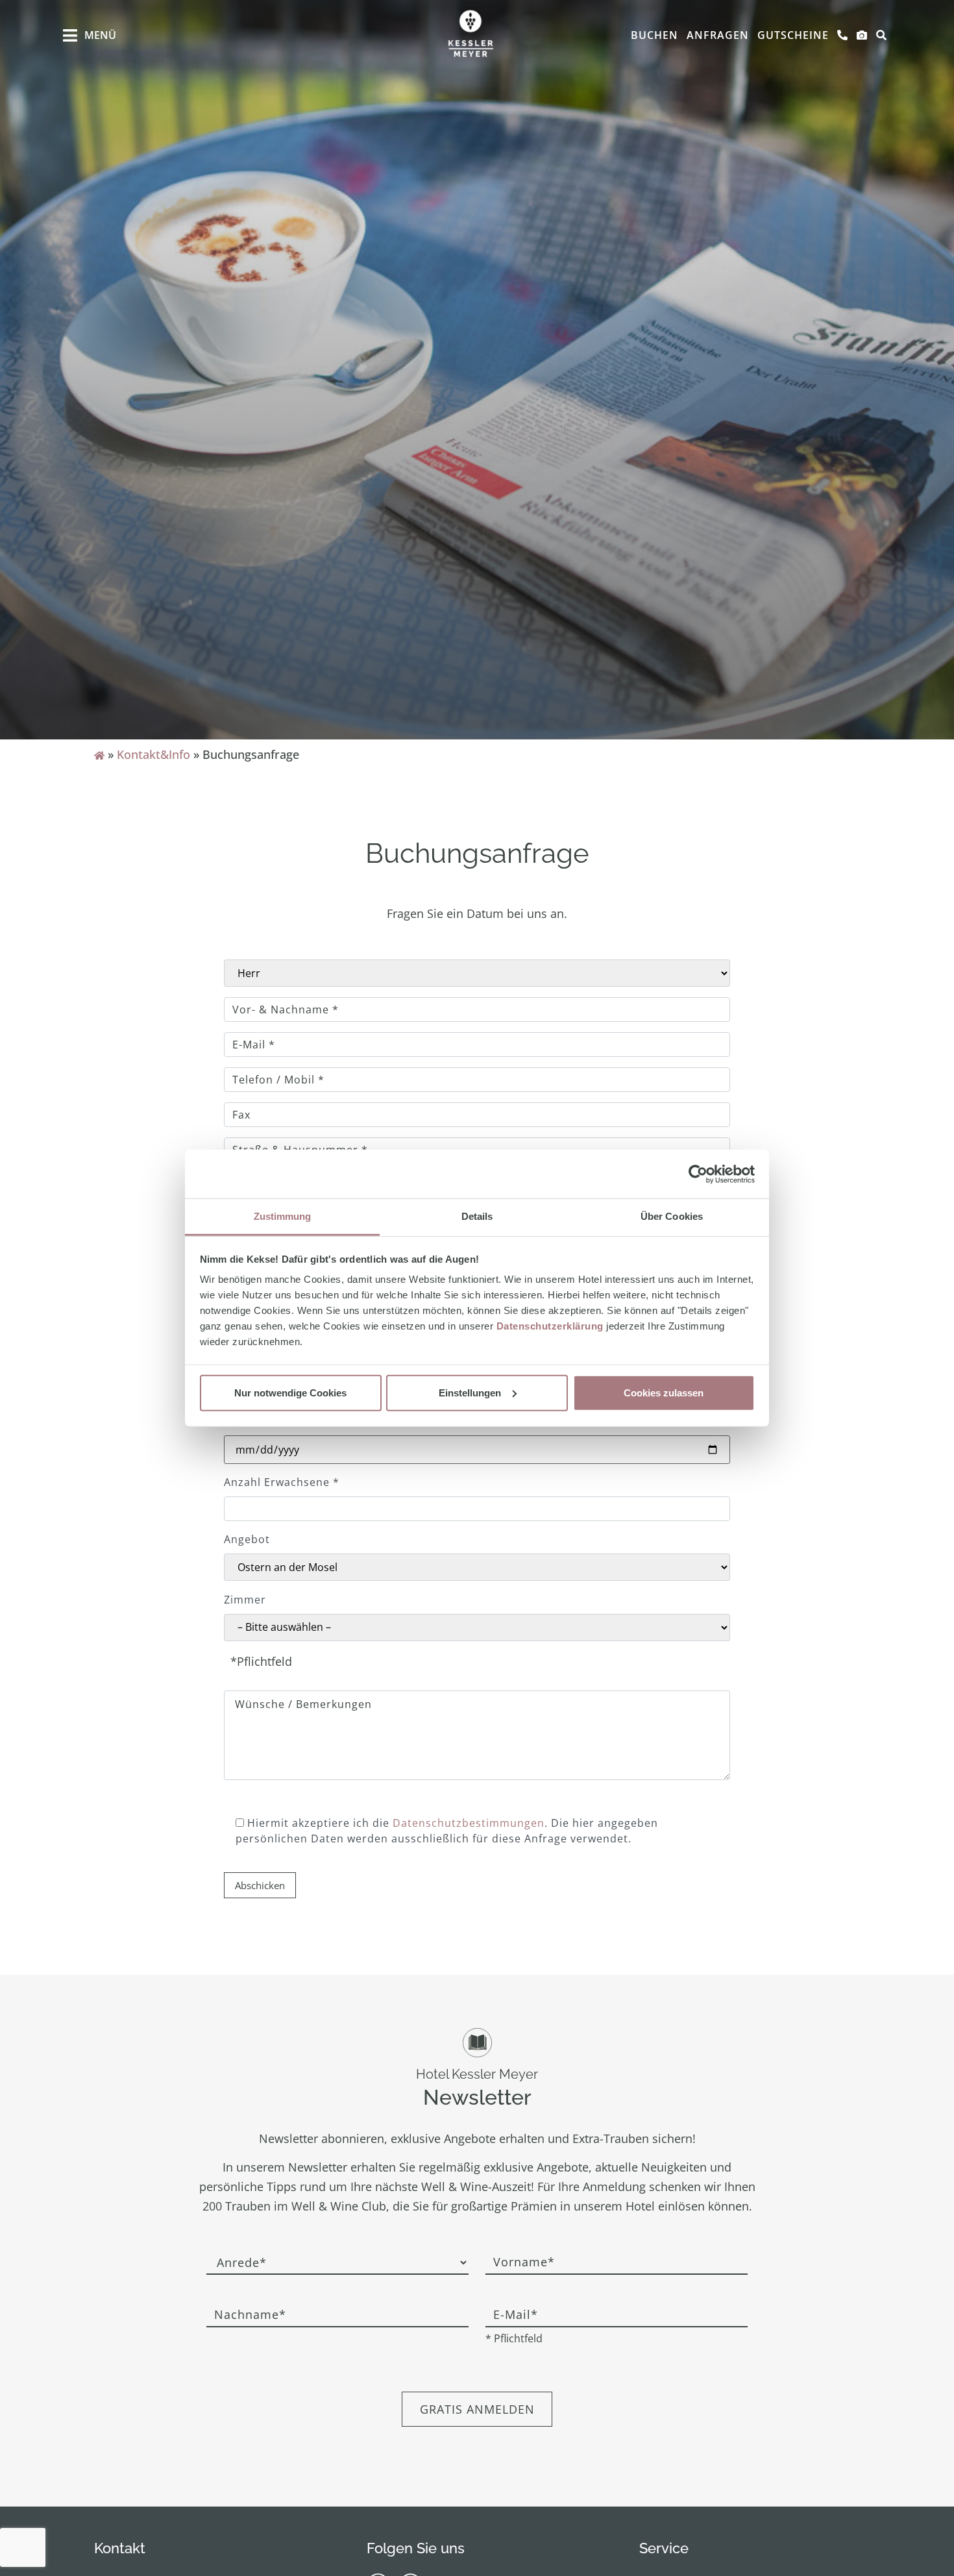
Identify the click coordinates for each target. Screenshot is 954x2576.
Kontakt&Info (153, 754)
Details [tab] (477, 1216)
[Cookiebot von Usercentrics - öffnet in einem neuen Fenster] (698, 1174)
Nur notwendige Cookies (290, 1392)
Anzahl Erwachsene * (282, 1482)
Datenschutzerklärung (550, 1326)
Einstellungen (470, 1392)
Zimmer (245, 1600)
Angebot (247, 1539)
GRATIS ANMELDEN (477, 2409)
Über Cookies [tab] (672, 1216)
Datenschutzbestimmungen (469, 1823)
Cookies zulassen (664, 1392)
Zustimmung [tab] (283, 1216)
